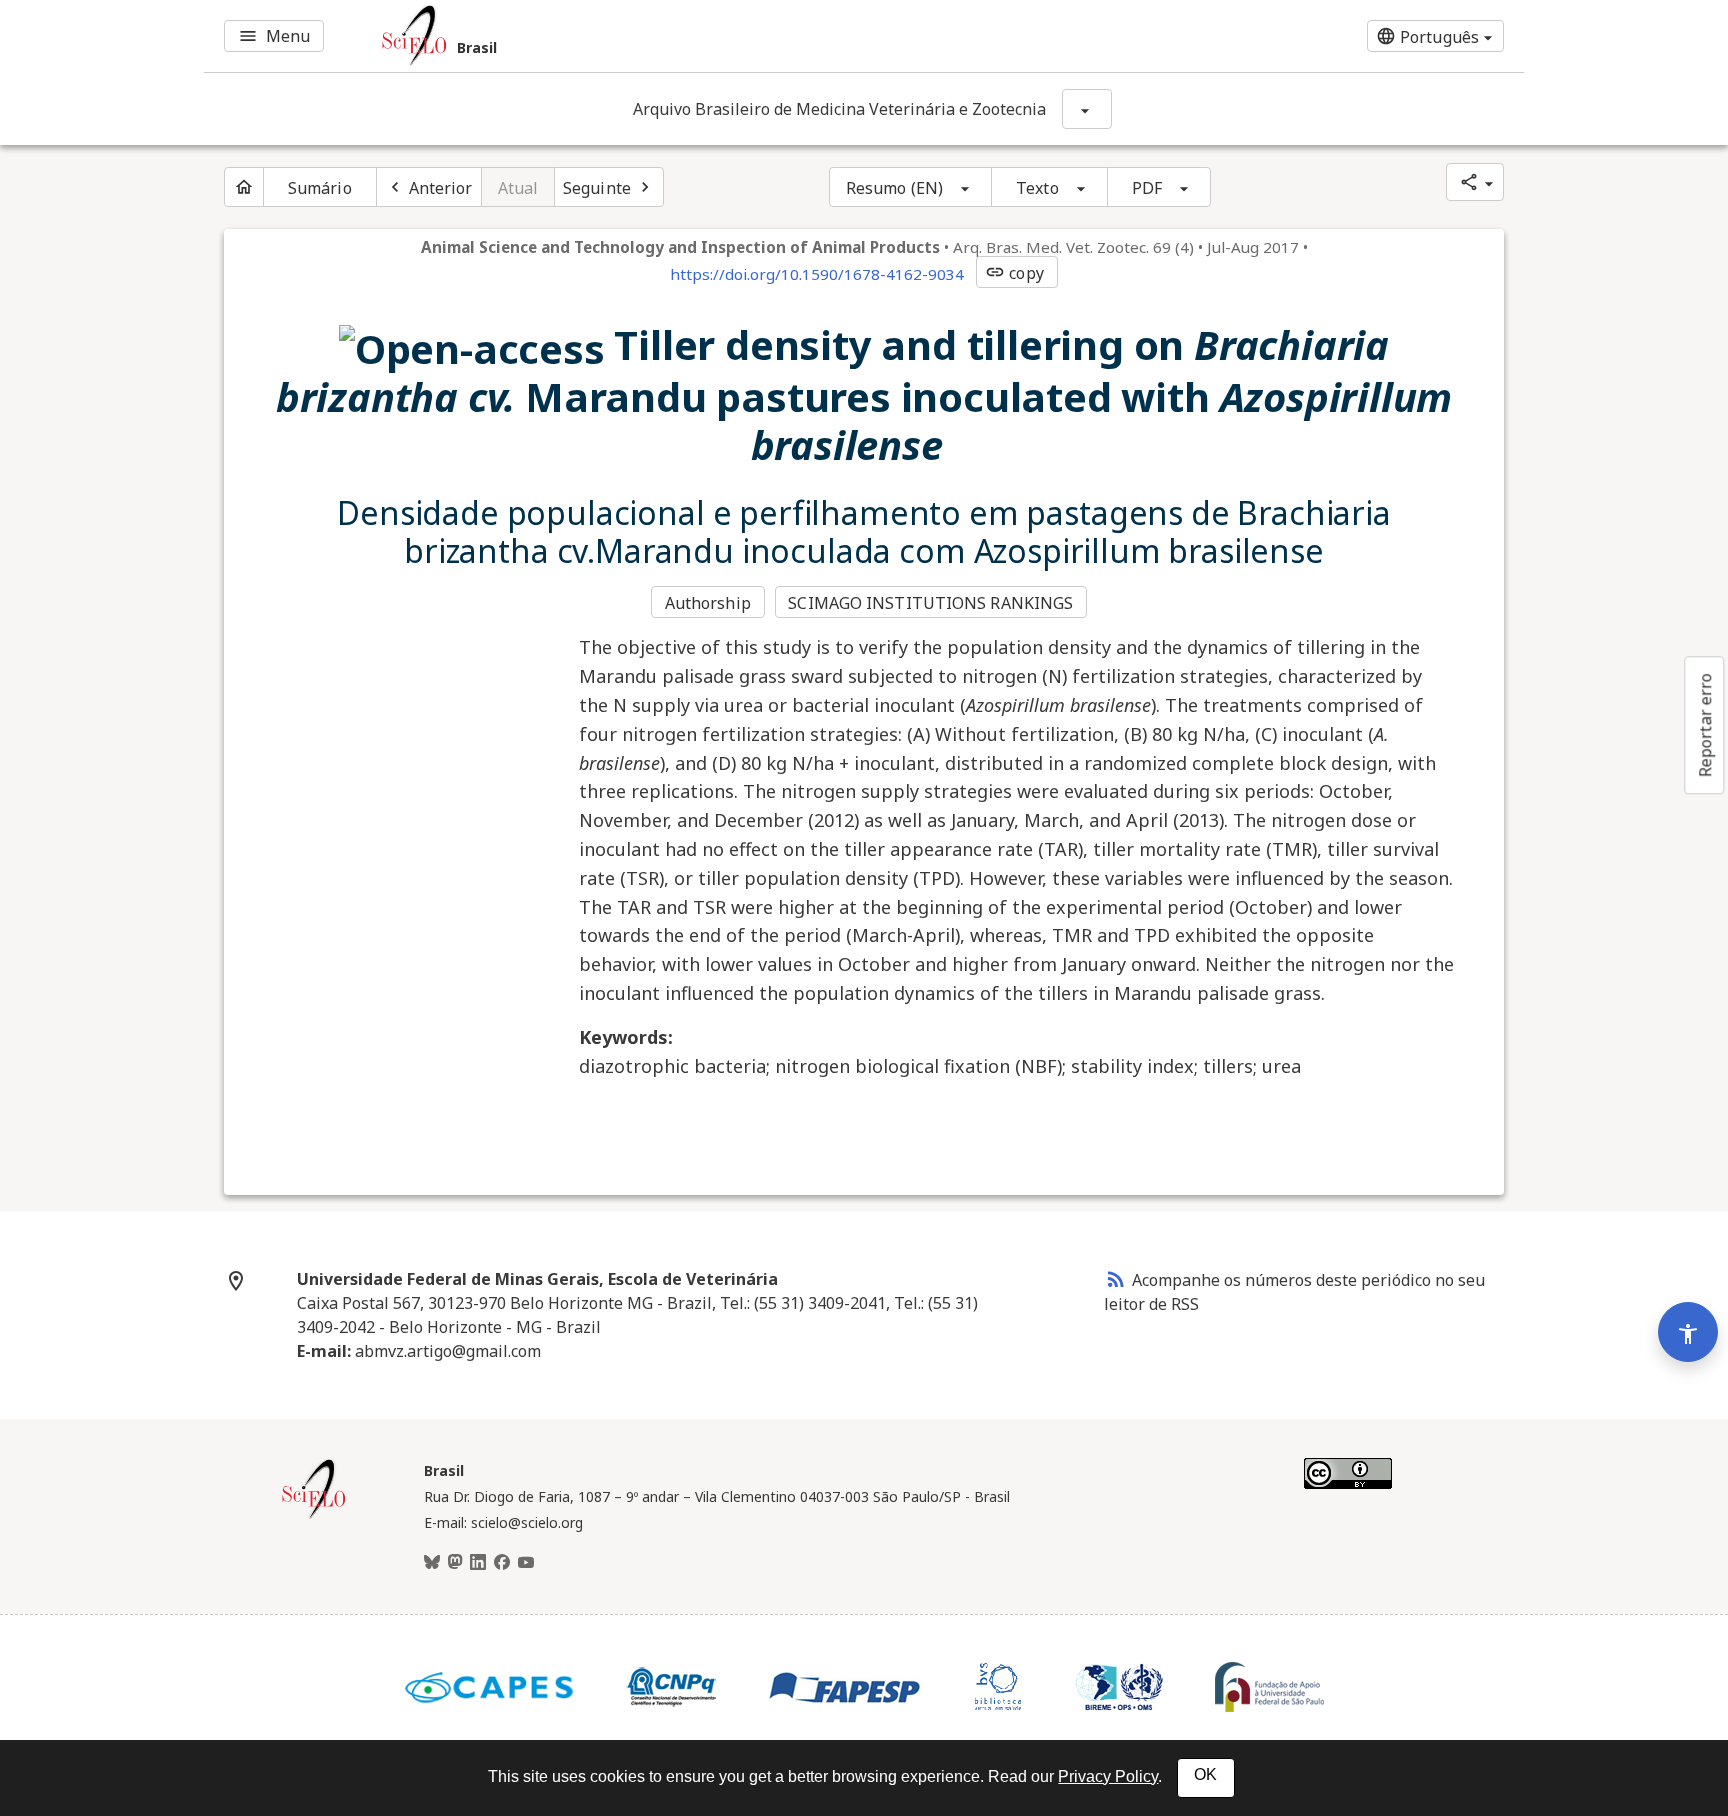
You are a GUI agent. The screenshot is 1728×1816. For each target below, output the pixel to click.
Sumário (320, 188)
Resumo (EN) (894, 188)
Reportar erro (1705, 725)
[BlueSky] (432, 1563)
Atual (518, 188)
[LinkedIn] (478, 1563)
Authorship (708, 603)
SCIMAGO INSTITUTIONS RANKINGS (930, 603)
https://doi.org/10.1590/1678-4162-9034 (817, 274)
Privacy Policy (1108, 1776)
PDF (1147, 188)
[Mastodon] (455, 1563)
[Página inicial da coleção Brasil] (314, 1516)
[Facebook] (502, 1563)
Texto (1037, 188)
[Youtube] (526, 1563)
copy (1014, 273)
